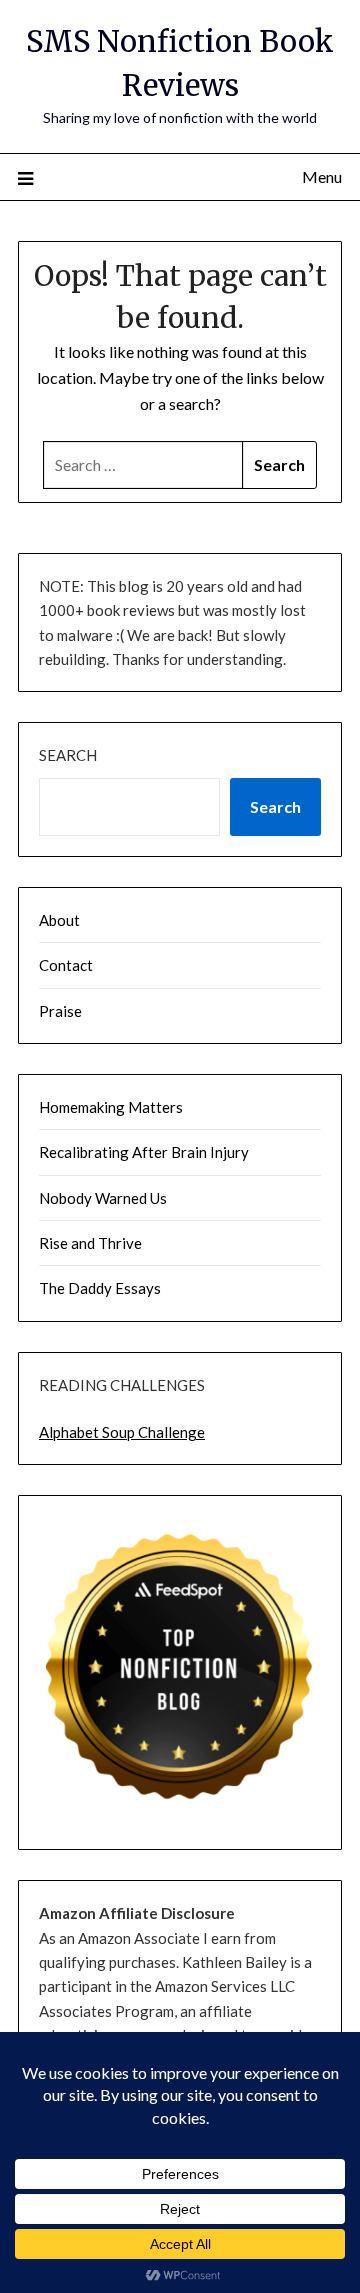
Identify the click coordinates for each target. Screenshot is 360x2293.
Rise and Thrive (90, 1243)
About (59, 920)
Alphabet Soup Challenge (122, 1432)
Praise (60, 1011)
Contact (66, 965)
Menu (322, 176)
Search (68, 755)
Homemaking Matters (111, 1107)
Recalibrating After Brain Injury (144, 1152)
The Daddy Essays (100, 1288)
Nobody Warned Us (103, 1198)
